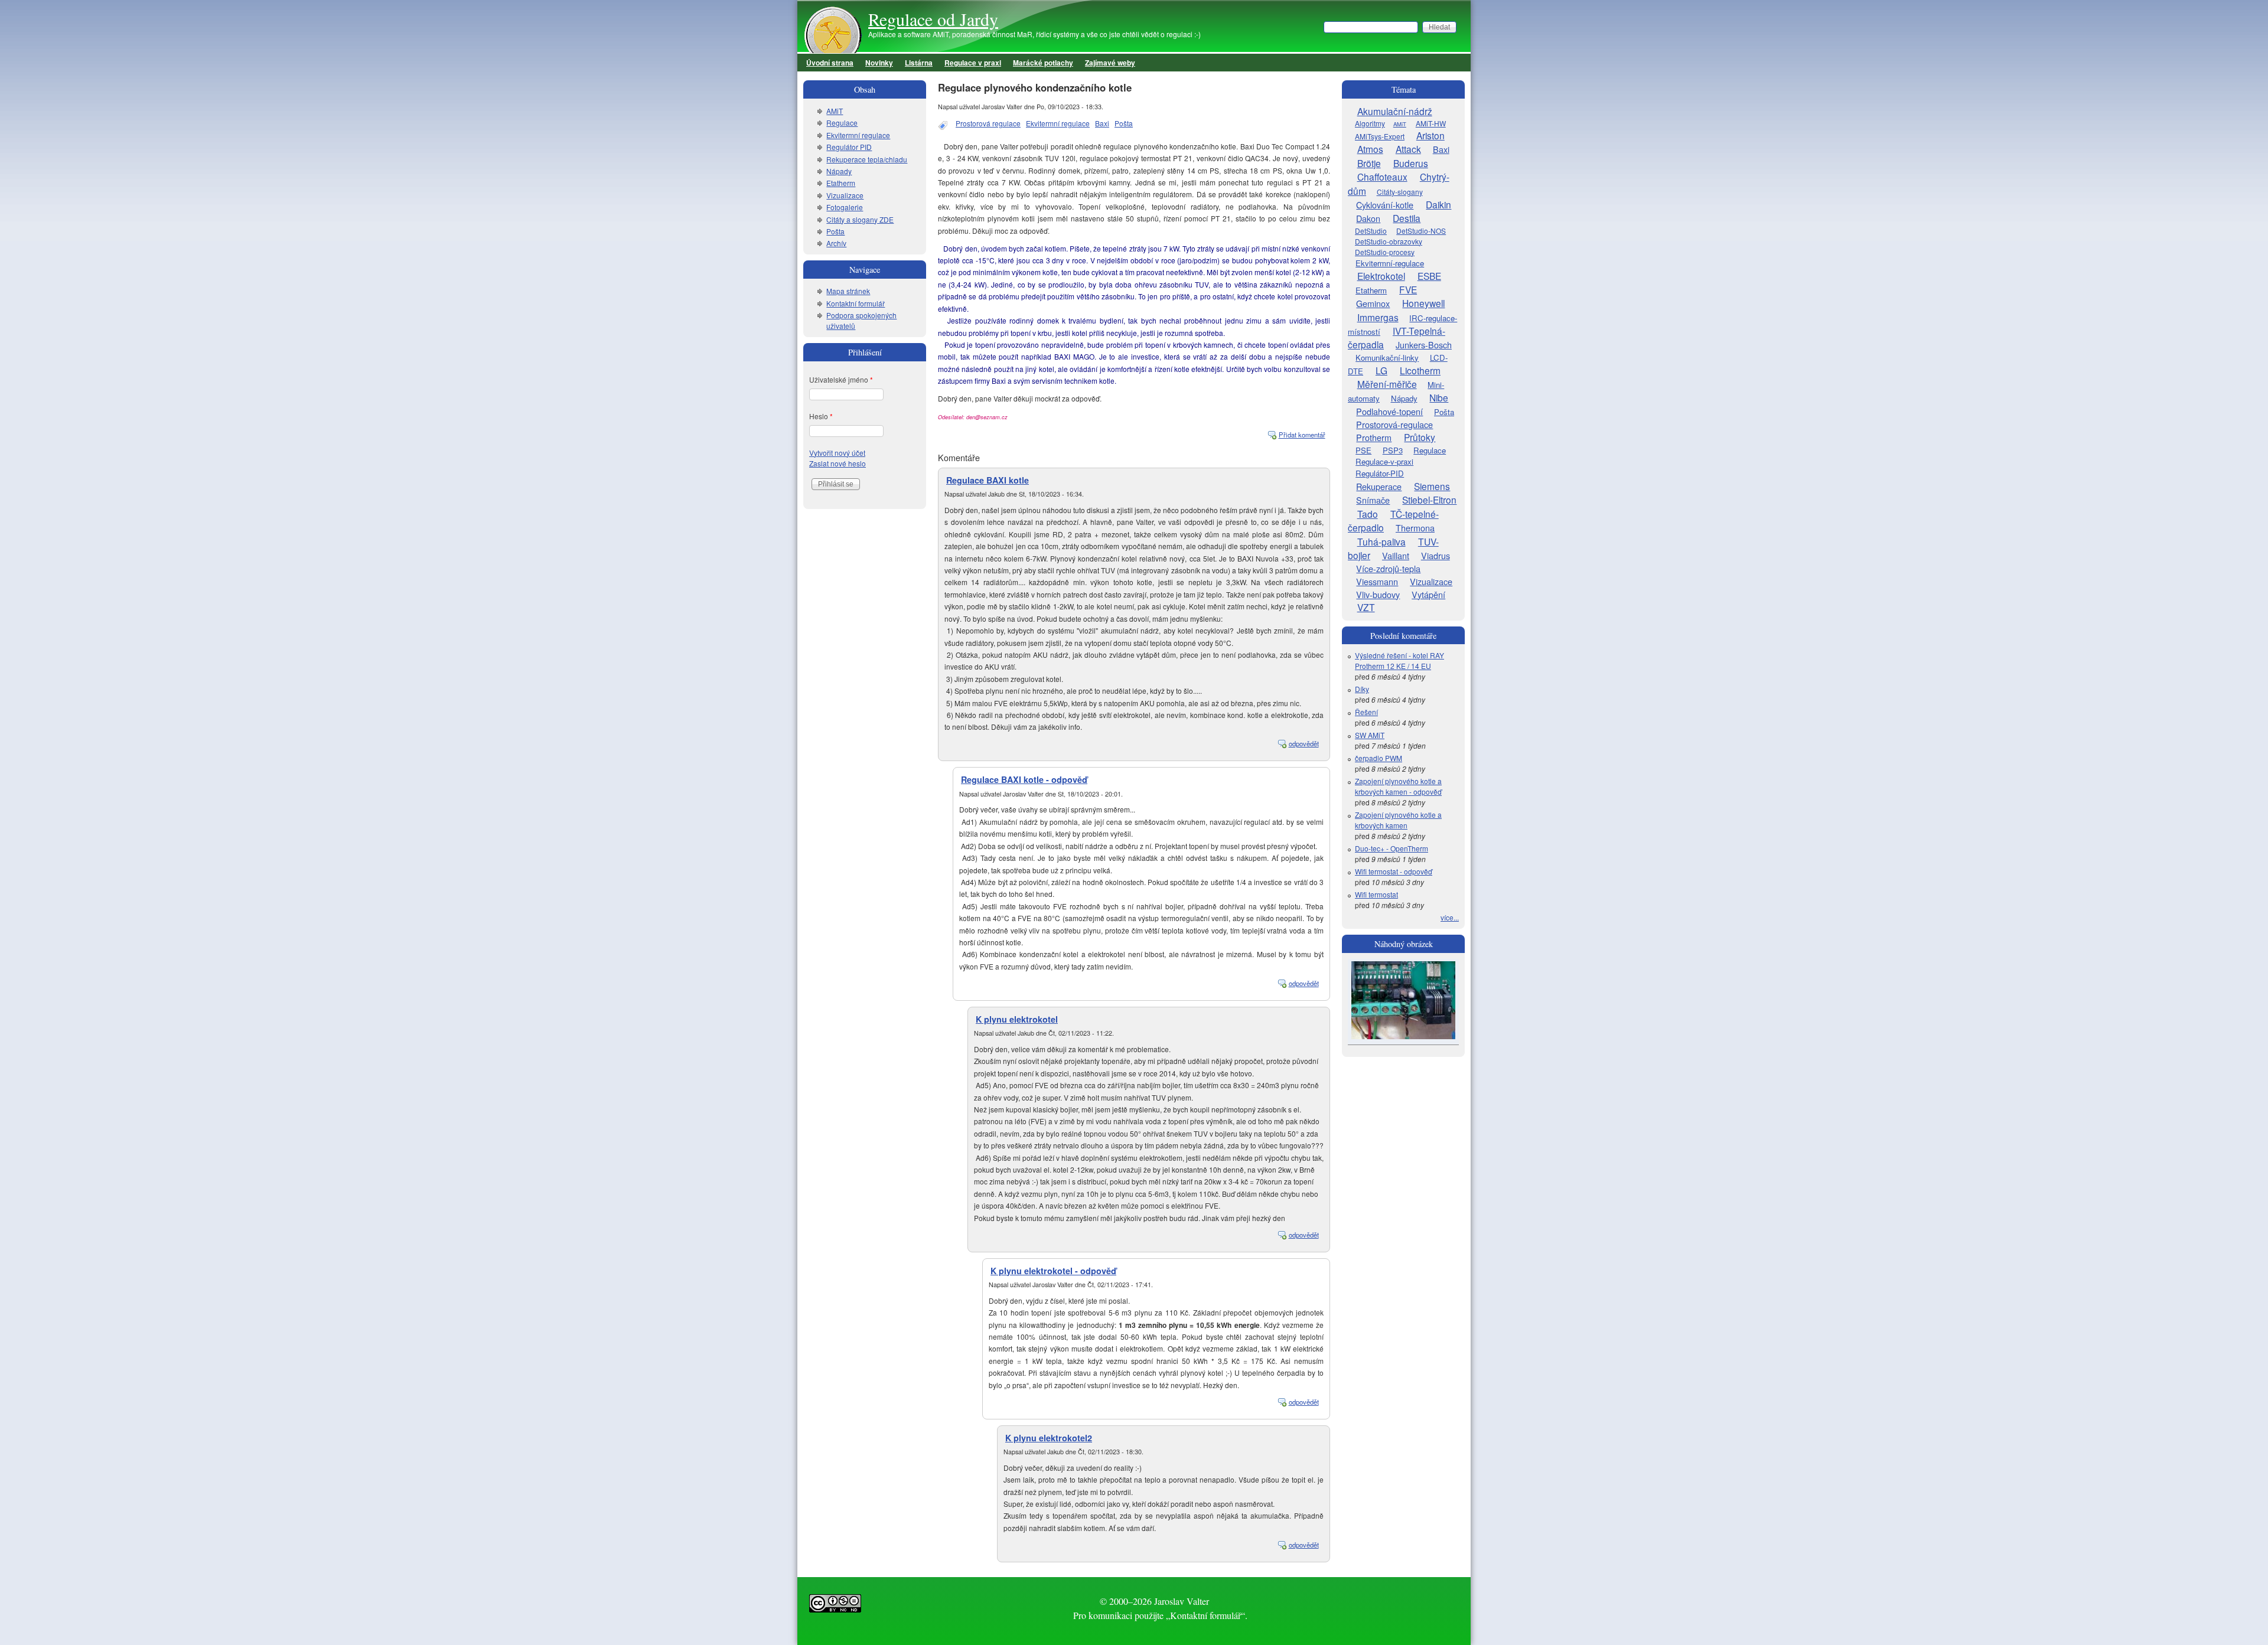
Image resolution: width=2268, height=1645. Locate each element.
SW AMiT (1370, 735)
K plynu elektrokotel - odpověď (1053, 1271)
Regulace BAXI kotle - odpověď (1024, 779)
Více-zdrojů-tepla (1388, 568)
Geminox (1373, 303)
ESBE (1429, 276)
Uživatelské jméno (841, 379)
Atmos (1370, 149)
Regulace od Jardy (933, 19)
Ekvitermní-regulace (1390, 263)
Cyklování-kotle (1385, 205)
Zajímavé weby (1110, 63)
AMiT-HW (1431, 123)
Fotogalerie (845, 207)
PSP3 (1393, 450)
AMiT (835, 111)
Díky (1362, 689)
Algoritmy (1370, 123)
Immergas (1378, 317)
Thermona (1415, 528)
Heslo (821, 416)
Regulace (842, 123)
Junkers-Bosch (1424, 345)
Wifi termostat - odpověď (1394, 871)
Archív (836, 243)
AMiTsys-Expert (1380, 136)
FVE (1408, 289)
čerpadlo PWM (1379, 758)
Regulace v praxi (973, 63)
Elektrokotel (1381, 276)
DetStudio (1371, 231)
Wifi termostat (1376, 894)
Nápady (839, 171)
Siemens (1432, 486)
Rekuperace (1379, 486)
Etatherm (841, 183)
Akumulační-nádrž (1395, 111)
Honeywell (1423, 303)
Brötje (1369, 163)
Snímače (1373, 500)
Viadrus (1436, 555)
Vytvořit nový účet (837, 453)
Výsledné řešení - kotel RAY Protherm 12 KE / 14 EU (1399, 660)
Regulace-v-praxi (1384, 461)
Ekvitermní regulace (1058, 123)
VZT (1366, 607)
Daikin (1438, 204)
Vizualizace (845, 195)
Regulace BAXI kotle (988, 480)
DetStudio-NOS (1421, 231)
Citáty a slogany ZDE (860, 219)
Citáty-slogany (1400, 192)
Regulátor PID (849, 147)
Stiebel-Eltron (1429, 500)
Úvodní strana (830, 63)
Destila (1407, 218)
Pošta (1124, 123)
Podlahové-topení (1389, 411)
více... (1450, 917)
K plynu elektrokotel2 (1049, 1438)
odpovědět (1304, 743)
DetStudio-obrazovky (1389, 241)
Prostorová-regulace (1394, 424)
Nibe (1439, 397)
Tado (1368, 514)
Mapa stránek (848, 291)
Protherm (1374, 437)
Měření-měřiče (1387, 384)
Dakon (1368, 218)
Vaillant (1396, 555)
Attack (1408, 149)
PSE (1363, 450)
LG (1381, 370)
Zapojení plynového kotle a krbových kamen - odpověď (1398, 786)
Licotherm (1420, 370)
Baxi (1102, 123)
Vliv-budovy (1378, 594)
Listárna (919, 63)
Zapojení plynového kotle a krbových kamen (1398, 820)
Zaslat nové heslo (838, 463)
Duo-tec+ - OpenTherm (1392, 848)
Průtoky (1420, 437)
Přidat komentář (1302, 435)
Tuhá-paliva (1381, 541)
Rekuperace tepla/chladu (867, 159)
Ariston (1430, 135)
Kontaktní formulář (856, 303)
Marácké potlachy (1043, 63)
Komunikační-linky (1387, 358)
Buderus (1411, 163)
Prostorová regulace (988, 123)
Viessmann (1377, 581)
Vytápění (1428, 594)
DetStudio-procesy (1385, 252)
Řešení (1366, 712)
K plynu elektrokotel (1017, 1019)
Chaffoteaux (1382, 177)
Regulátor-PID (1380, 473)
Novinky (879, 63)
